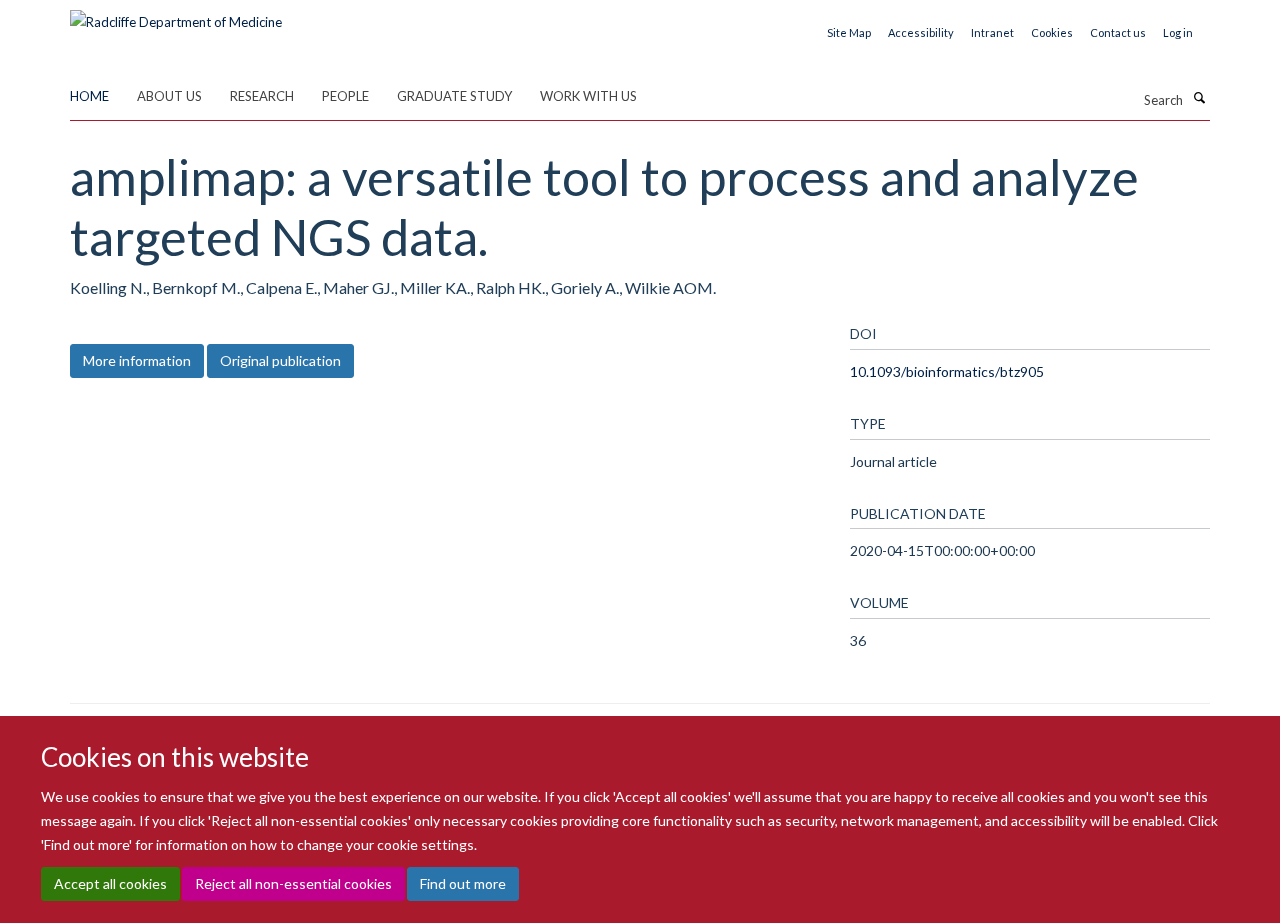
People (345, 96)
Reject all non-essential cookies (293, 883)
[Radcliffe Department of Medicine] (176, 15)
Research (262, 96)
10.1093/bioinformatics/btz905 (947, 371)
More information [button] (137, 360)
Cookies (1052, 32)
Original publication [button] (280, 360)
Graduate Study (454, 96)
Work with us (588, 96)
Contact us (1118, 32)
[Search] (1199, 98)
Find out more (463, 883)
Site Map (849, 32)
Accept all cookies (110, 883)
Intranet (992, 32)
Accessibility (921, 32)
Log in (1178, 32)
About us (169, 96)
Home (89, 96)
